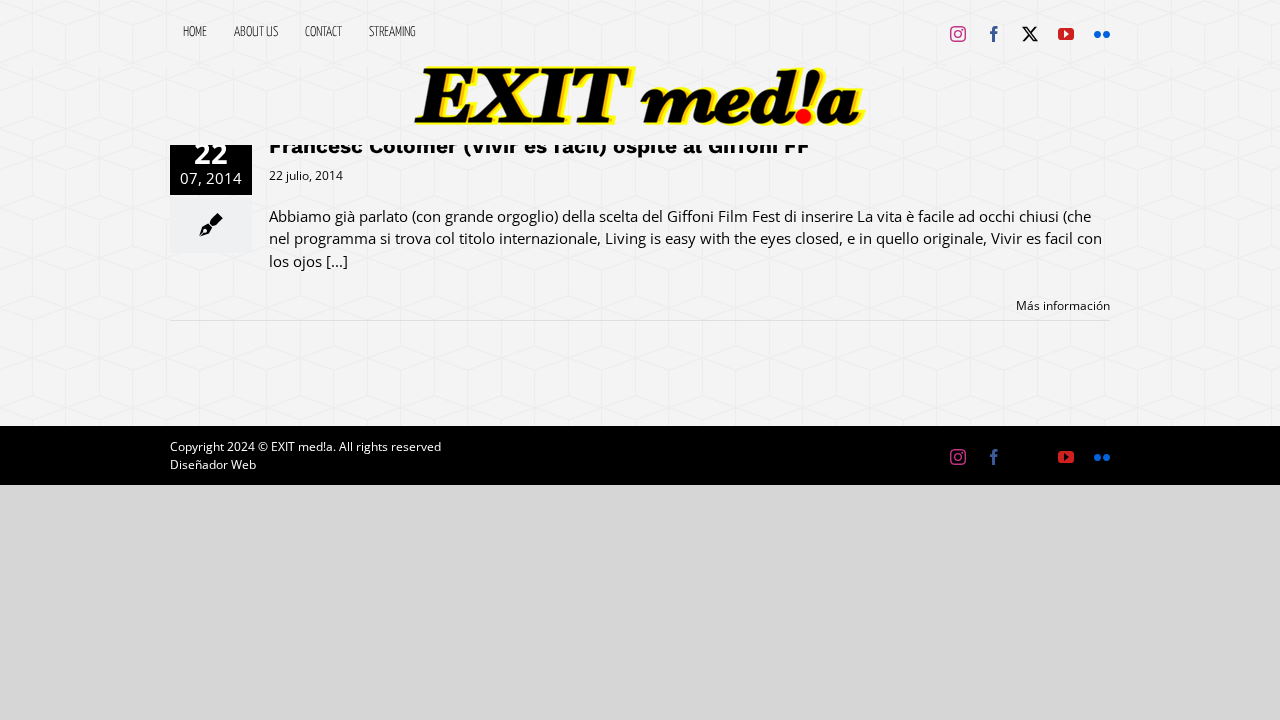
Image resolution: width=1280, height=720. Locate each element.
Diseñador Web (213, 464)
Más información (1063, 305)
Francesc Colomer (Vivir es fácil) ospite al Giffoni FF (539, 145)
